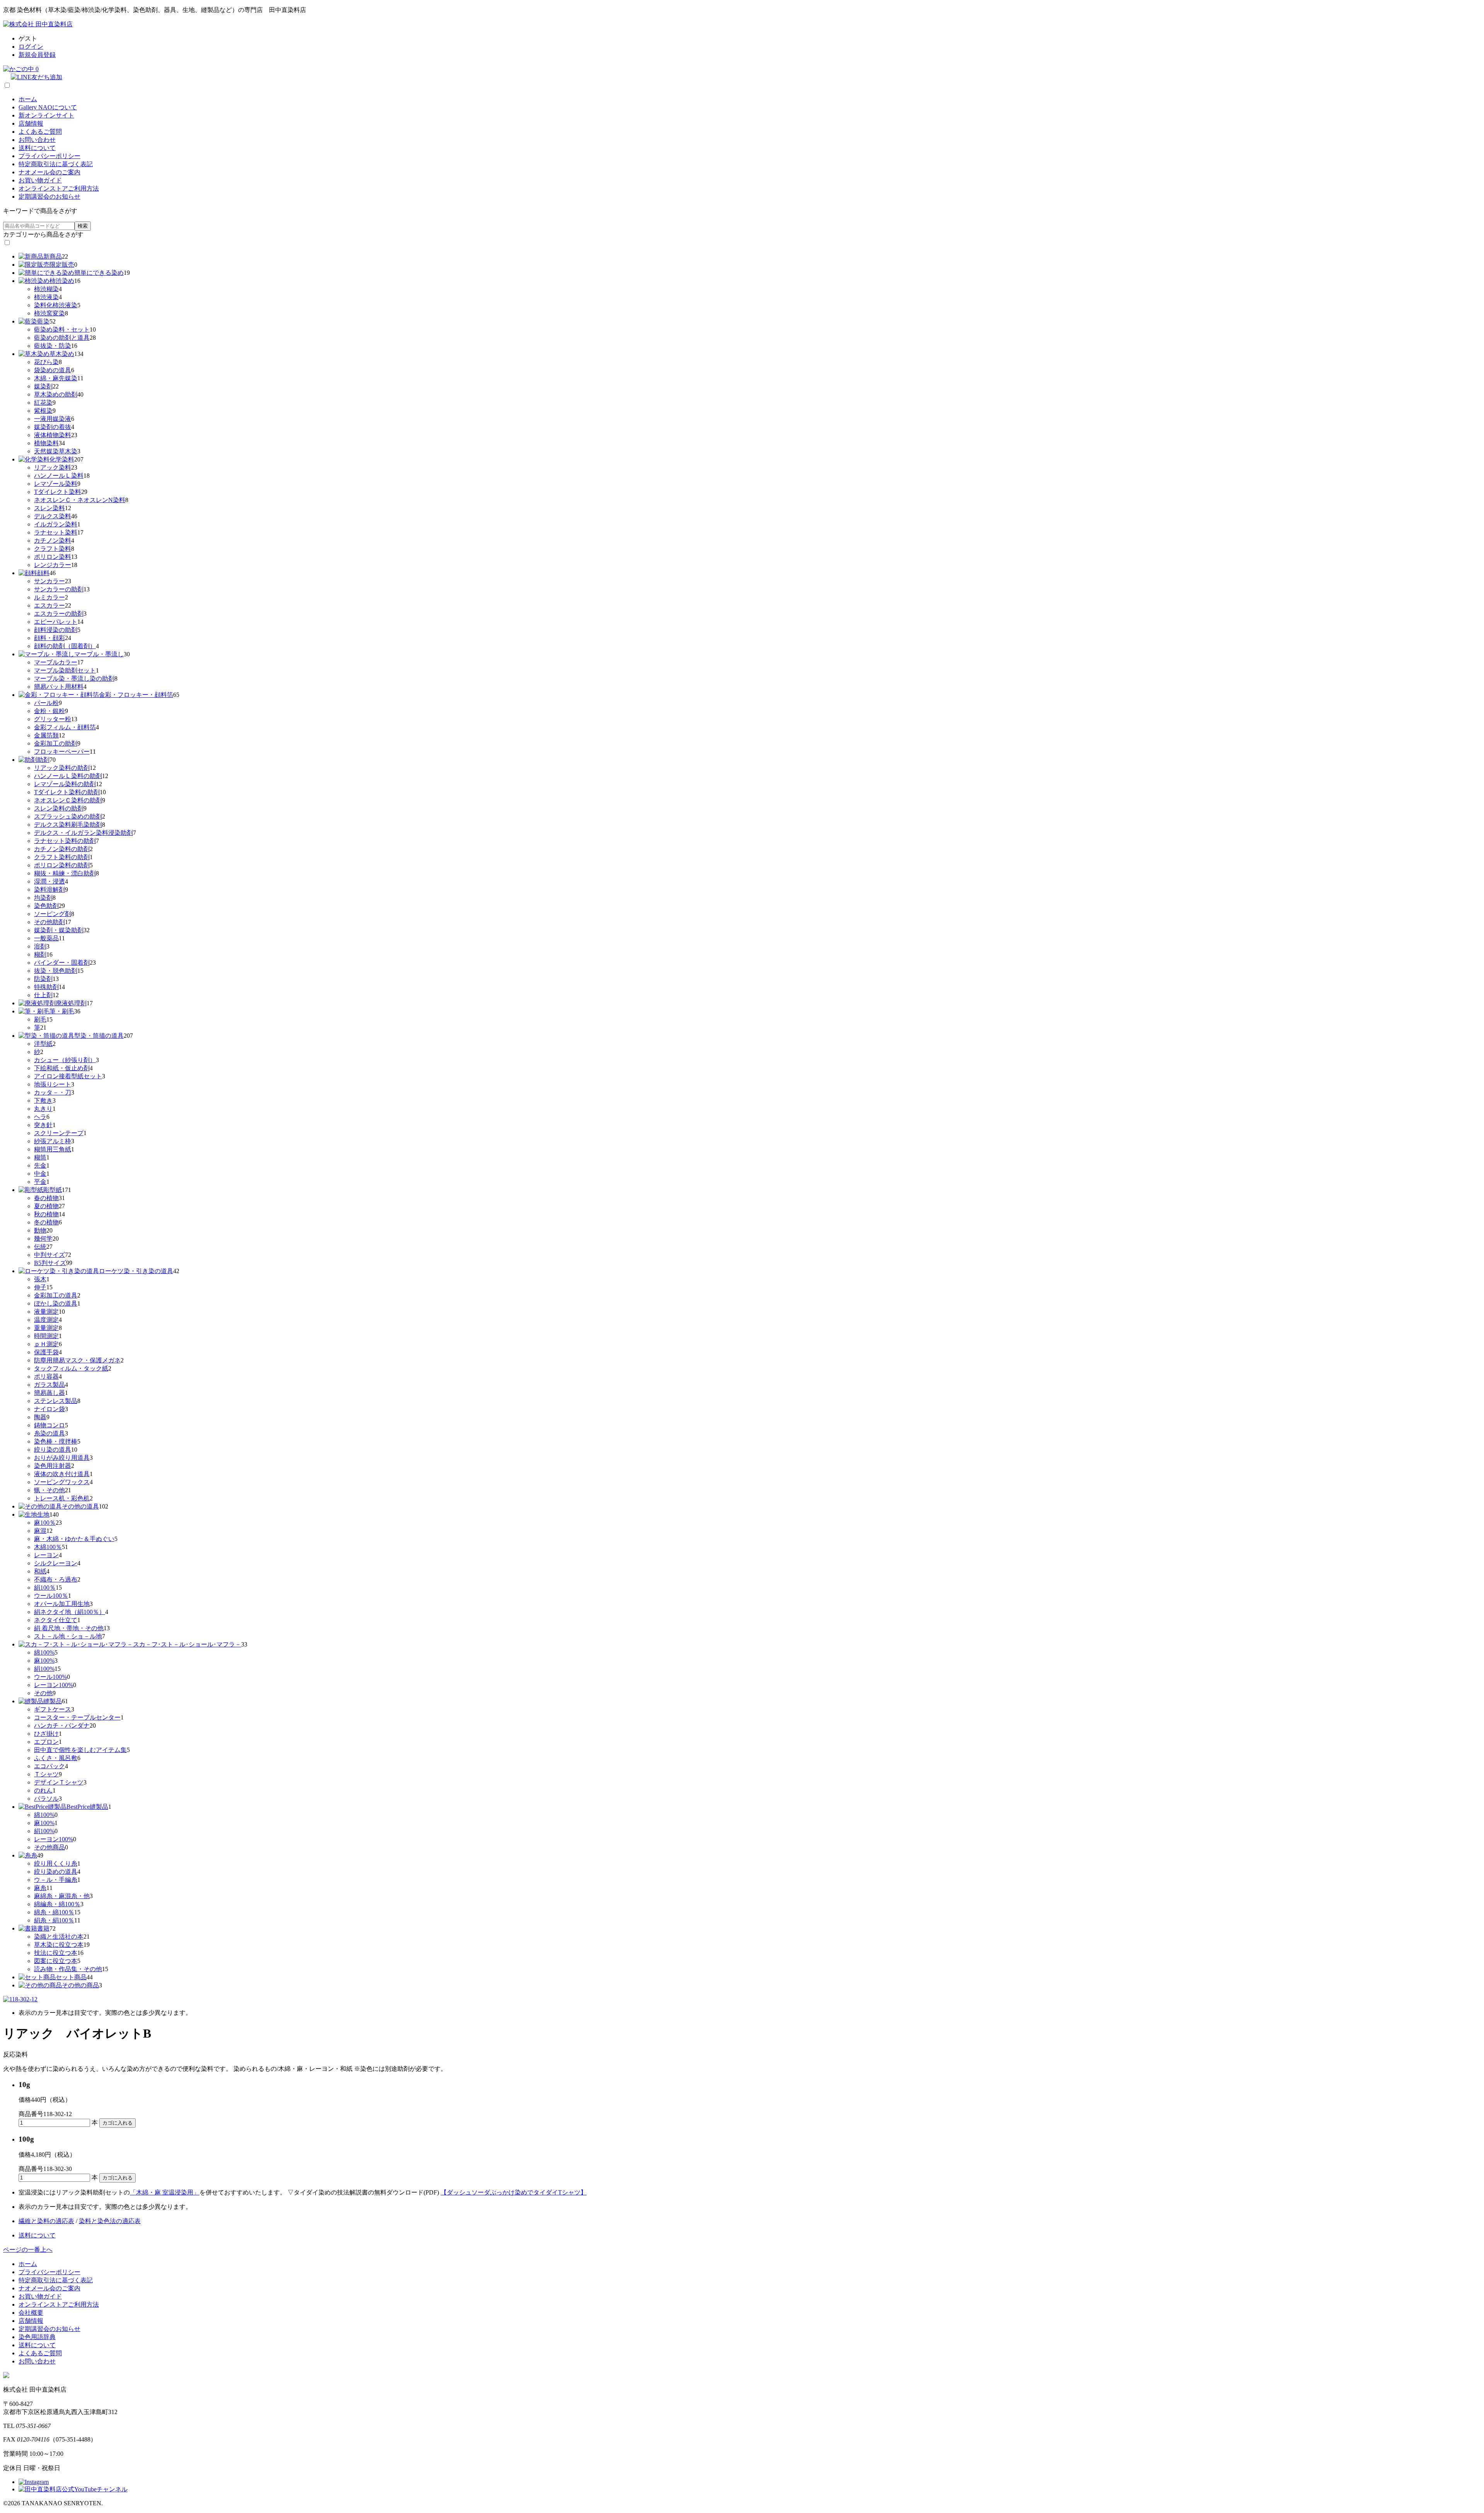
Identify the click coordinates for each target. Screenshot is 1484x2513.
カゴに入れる (117, 2123)
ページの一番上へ (28, 2250)
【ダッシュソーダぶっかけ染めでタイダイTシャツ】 (514, 2192)
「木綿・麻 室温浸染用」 (165, 2192)
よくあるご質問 (40, 132)
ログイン (31, 47)
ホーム (28, 99)
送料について (37, 148)
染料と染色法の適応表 (110, 2221)
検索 (83, 226)
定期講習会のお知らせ (49, 197)
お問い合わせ (37, 140)
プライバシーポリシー (49, 156)
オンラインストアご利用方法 (59, 188)
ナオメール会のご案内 (49, 172)
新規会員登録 (37, 55)
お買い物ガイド (40, 180)
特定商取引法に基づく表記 (56, 164)
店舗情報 (31, 123)
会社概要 (31, 2313)
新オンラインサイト (46, 115)
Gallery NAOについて (48, 107)
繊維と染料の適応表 (46, 2221)
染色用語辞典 (37, 2337)
